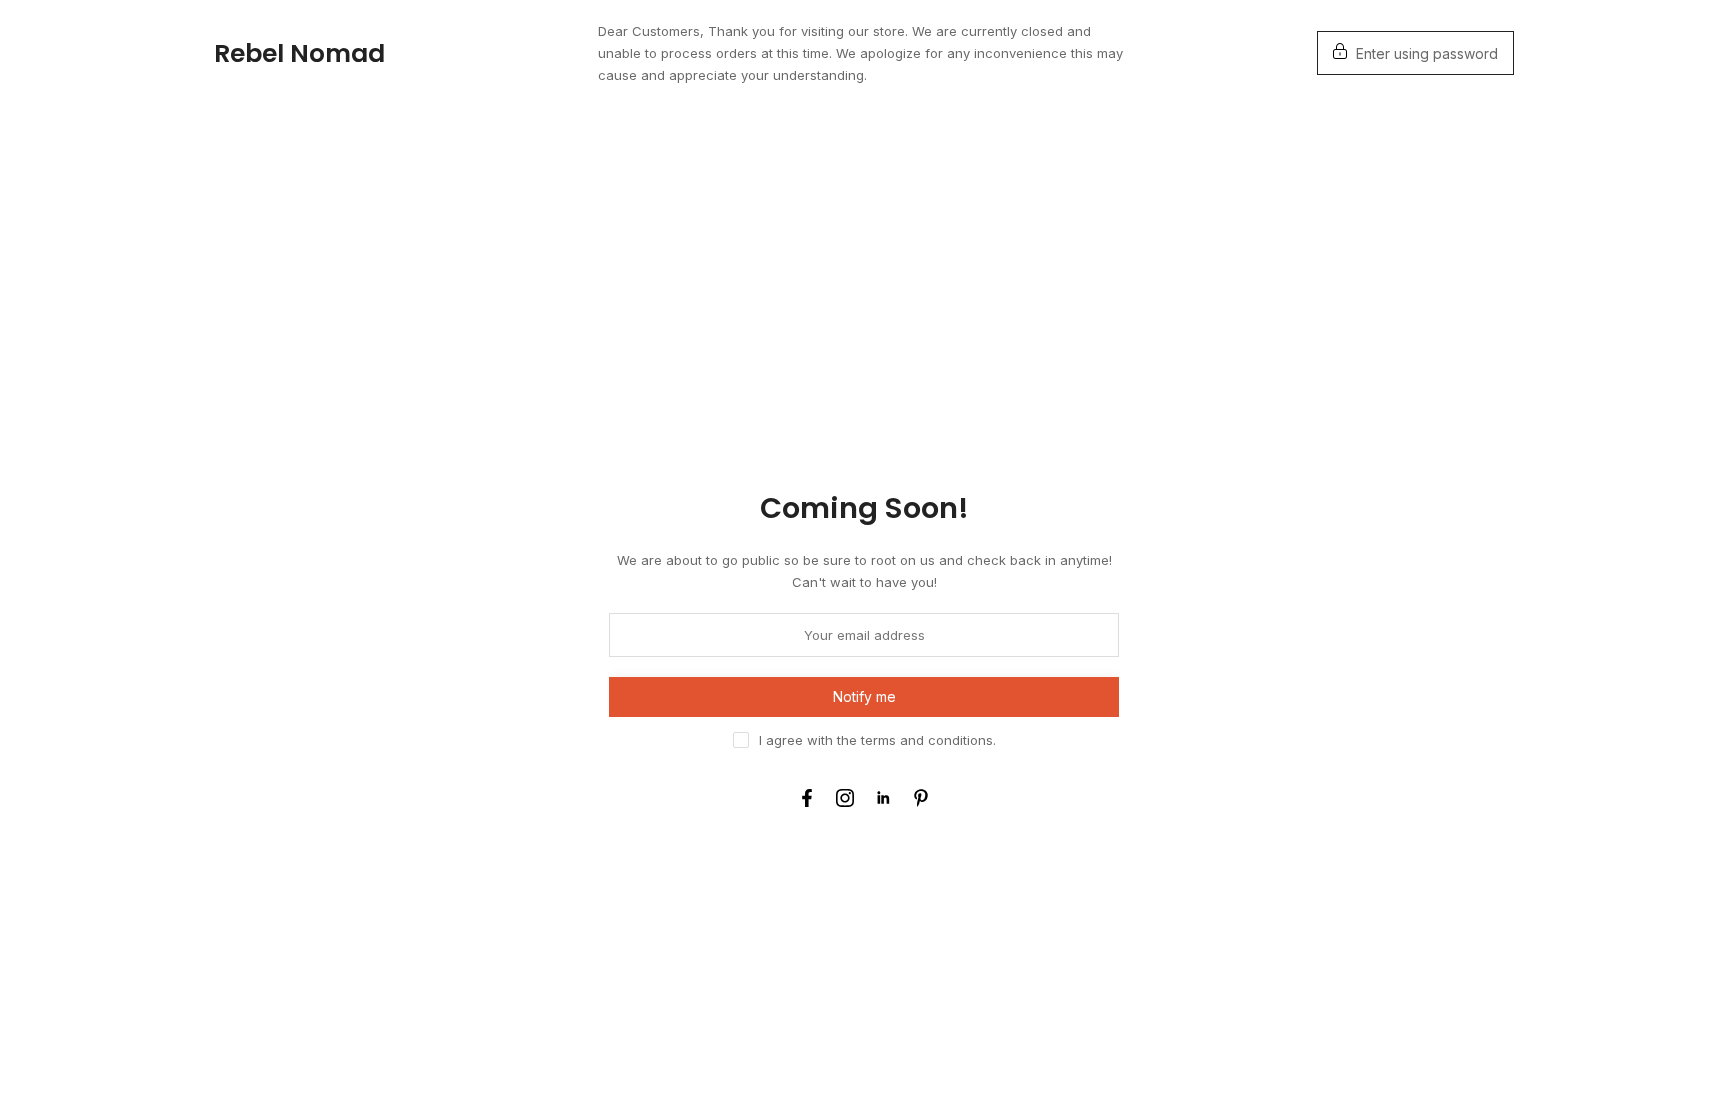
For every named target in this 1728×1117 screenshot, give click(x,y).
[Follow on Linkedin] (883, 798)
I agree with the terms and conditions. (877, 740)
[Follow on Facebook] (807, 798)
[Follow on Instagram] (845, 798)
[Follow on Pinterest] (921, 798)
